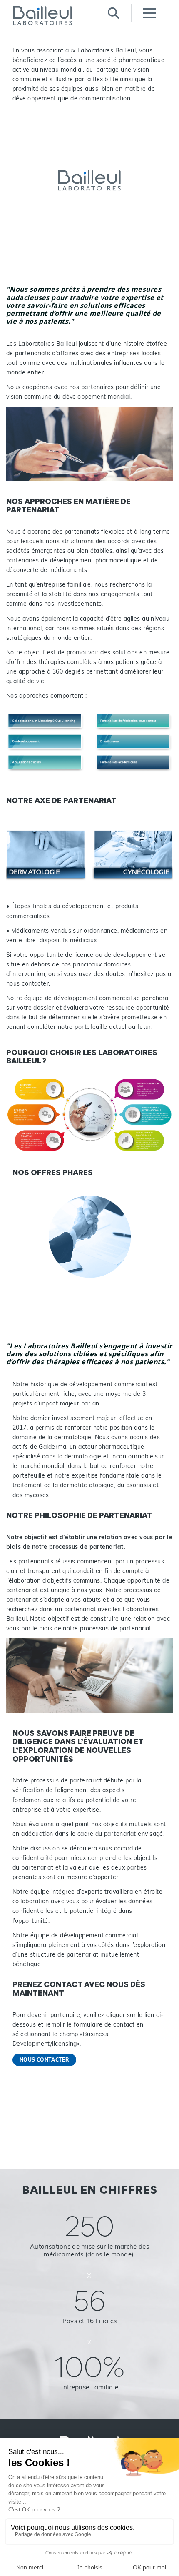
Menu (149, 13)
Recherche (113, 13)
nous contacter (44, 2060)
